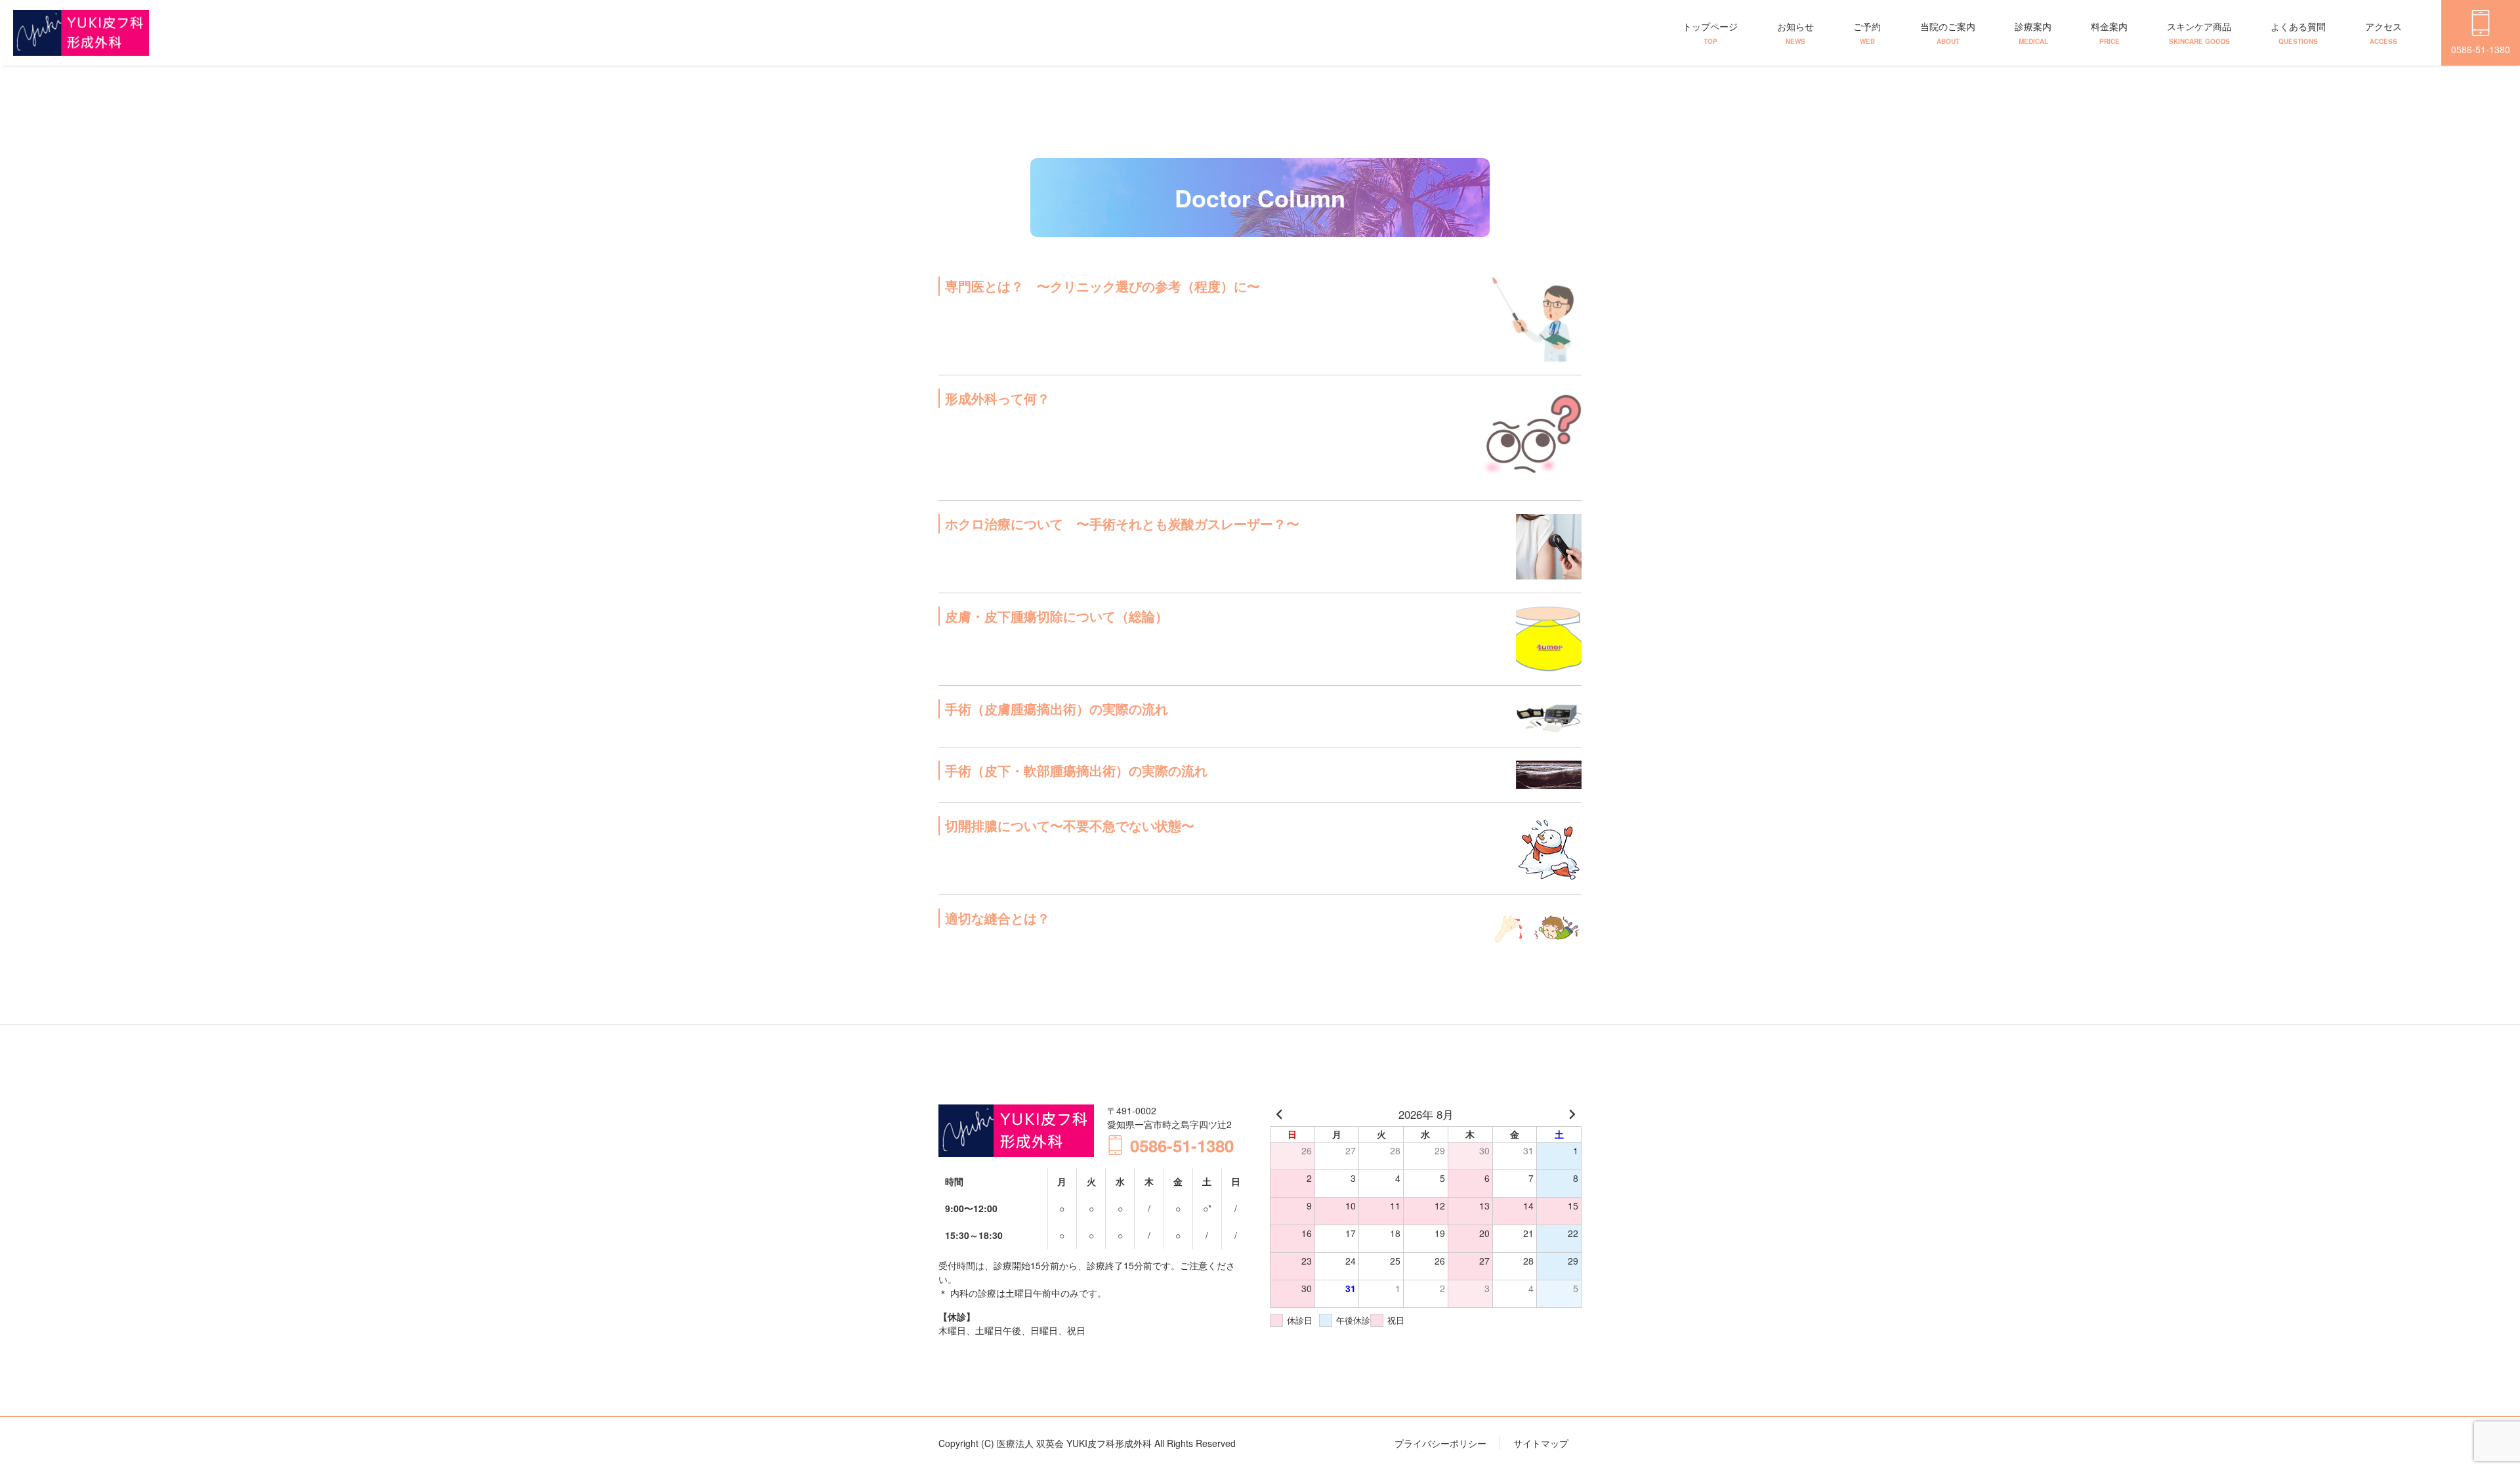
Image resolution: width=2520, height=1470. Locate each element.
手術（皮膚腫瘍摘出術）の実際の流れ (1057, 708)
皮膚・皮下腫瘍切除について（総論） (1057, 616)
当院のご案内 (1948, 33)
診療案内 (2033, 33)
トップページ (1710, 33)
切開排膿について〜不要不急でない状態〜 (1070, 825)
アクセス (2383, 33)
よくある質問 (2298, 33)
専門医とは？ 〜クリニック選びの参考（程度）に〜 (1102, 286)
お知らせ (1795, 33)
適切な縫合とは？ (997, 918)
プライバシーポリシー (1440, 1443)
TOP (2461, 1419)
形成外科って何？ (997, 398)
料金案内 (2109, 33)
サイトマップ (1541, 1443)
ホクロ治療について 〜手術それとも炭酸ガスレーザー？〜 (1122, 523)
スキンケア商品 (2199, 33)
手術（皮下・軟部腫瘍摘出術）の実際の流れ (1076, 770)
